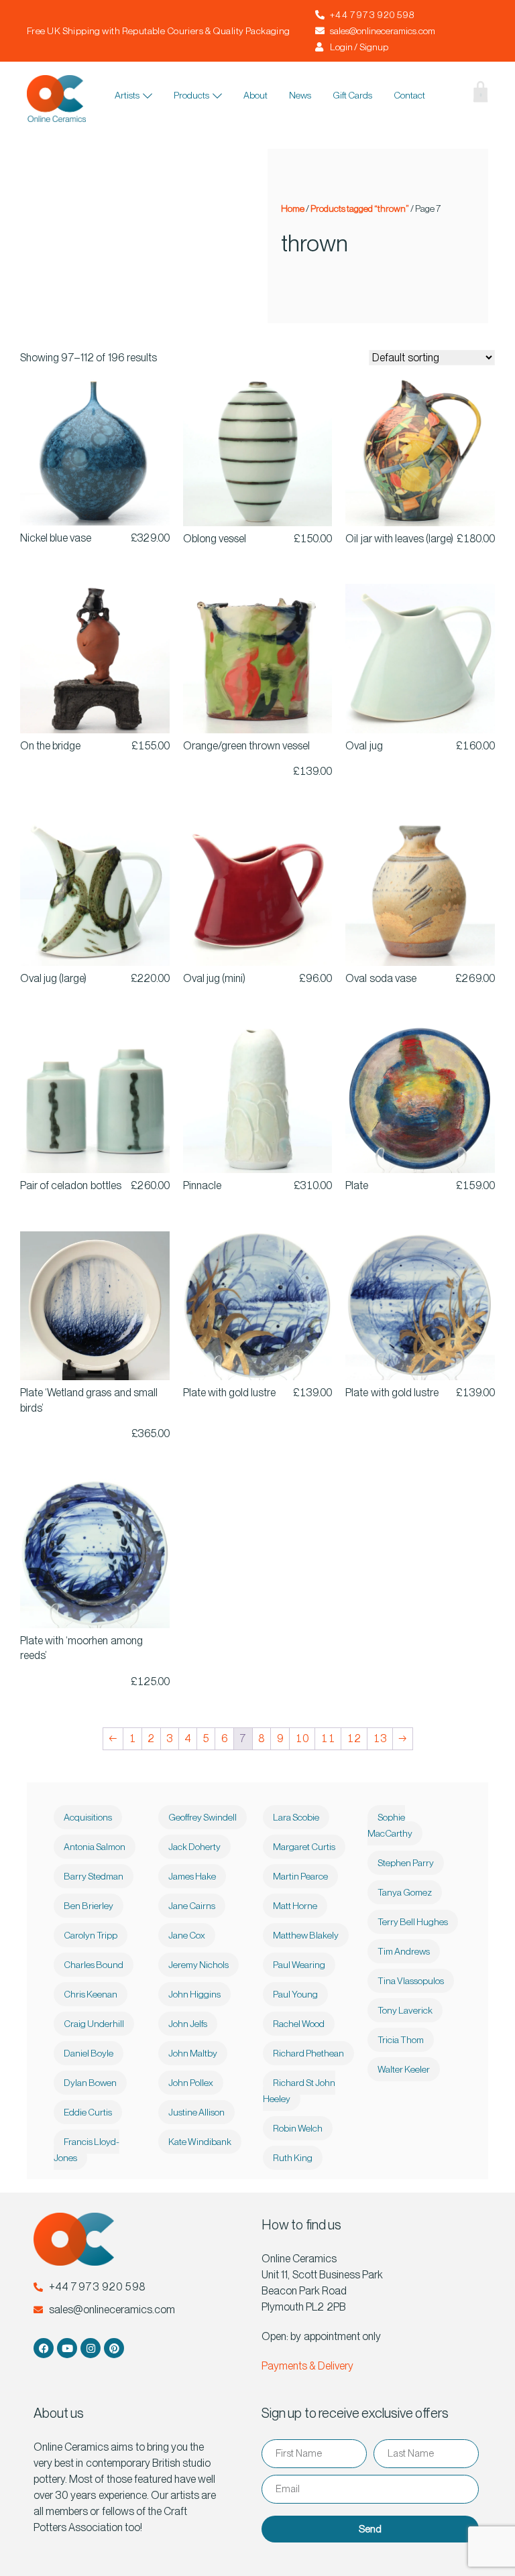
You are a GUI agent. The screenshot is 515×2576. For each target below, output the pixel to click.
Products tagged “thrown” (359, 208)
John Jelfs (188, 2024)
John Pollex (191, 2083)
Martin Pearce (300, 1876)
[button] (448, 99)
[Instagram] (91, 2348)
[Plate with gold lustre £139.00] (258, 1306)
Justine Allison (196, 2112)
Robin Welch (298, 2128)
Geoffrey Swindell (203, 1817)
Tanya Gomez (405, 1892)
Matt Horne (295, 1906)
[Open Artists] (148, 96)
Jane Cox (187, 1935)
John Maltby (193, 2053)
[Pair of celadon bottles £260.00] (95, 1098)
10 (302, 1738)
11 (328, 1738)
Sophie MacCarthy (390, 1825)
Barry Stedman (94, 1876)
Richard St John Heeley (299, 2091)
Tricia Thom (401, 2040)
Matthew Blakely (306, 1935)
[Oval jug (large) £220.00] (95, 891)
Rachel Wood (299, 2024)
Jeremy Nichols (198, 1965)
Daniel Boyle (89, 2053)
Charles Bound (94, 1965)
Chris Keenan (91, 1994)
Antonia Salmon (95, 1847)
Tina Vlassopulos (411, 1981)
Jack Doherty (194, 1847)
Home (293, 208)
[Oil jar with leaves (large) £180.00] (420, 451)
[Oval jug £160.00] (420, 659)
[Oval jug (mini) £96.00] (258, 891)
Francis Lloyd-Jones (87, 2150)
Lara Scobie (296, 1817)
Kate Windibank (200, 2142)
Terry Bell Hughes (413, 1922)
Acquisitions (88, 1817)
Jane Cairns (192, 1906)
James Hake (192, 1876)
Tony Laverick (405, 2010)
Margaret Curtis (304, 1847)
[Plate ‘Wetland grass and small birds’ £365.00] (95, 1306)
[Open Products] (217, 96)
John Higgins (194, 1994)
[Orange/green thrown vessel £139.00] (258, 659)
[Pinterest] (114, 2348)
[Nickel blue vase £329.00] (95, 451)
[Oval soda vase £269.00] (420, 891)
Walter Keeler (404, 2069)
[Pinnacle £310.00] (258, 1098)
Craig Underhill (94, 2024)
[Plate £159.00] (420, 1098)
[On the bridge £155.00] (95, 659)
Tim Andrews (404, 1951)
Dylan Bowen (90, 2083)
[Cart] (470, 95)
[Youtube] (67, 2348)
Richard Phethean (308, 2053)
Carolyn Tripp (91, 1935)
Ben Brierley (89, 1906)
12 (354, 1738)
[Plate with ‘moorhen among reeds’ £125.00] (95, 1553)
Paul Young (295, 1994)
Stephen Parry (406, 1863)
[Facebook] (44, 2348)
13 (380, 1738)
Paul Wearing (299, 1965)
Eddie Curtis (88, 2112)
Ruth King (293, 2158)
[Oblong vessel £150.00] (258, 451)
